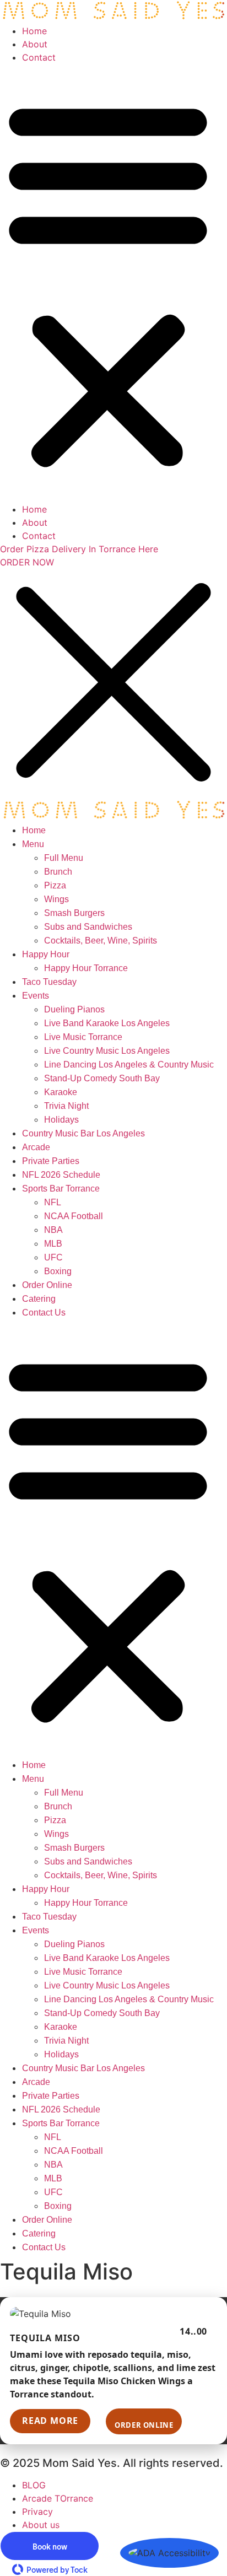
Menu (33, 844)
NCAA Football (74, 1216)
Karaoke (61, 1092)
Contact (39, 57)
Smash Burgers (74, 913)
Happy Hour (46, 954)
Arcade (36, 1147)
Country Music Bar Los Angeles (83, 1133)
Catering (39, 1299)
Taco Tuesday (49, 982)
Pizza (55, 885)
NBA (53, 1230)
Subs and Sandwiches (88, 927)
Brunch (58, 872)
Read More (50, 2421)
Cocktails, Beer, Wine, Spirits (101, 941)
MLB (53, 1244)
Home (34, 31)
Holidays (61, 1120)
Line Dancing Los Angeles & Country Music (129, 1065)
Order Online (47, 1285)
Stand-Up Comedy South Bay (102, 1078)
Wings (56, 899)
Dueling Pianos (74, 1009)
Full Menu (64, 858)
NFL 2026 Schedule (61, 1175)
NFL (53, 1202)
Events (36, 996)
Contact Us (44, 1313)
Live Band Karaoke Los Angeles (107, 1023)
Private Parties (51, 1161)
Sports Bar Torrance (61, 1189)
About (35, 44)
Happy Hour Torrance (86, 968)
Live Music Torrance (83, 1037)
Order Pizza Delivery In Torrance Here (79, 549)
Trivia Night (66, 1106)
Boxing (58, 1271)
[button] (108, 283)
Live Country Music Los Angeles (107, 1051)
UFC (53, 1257)
